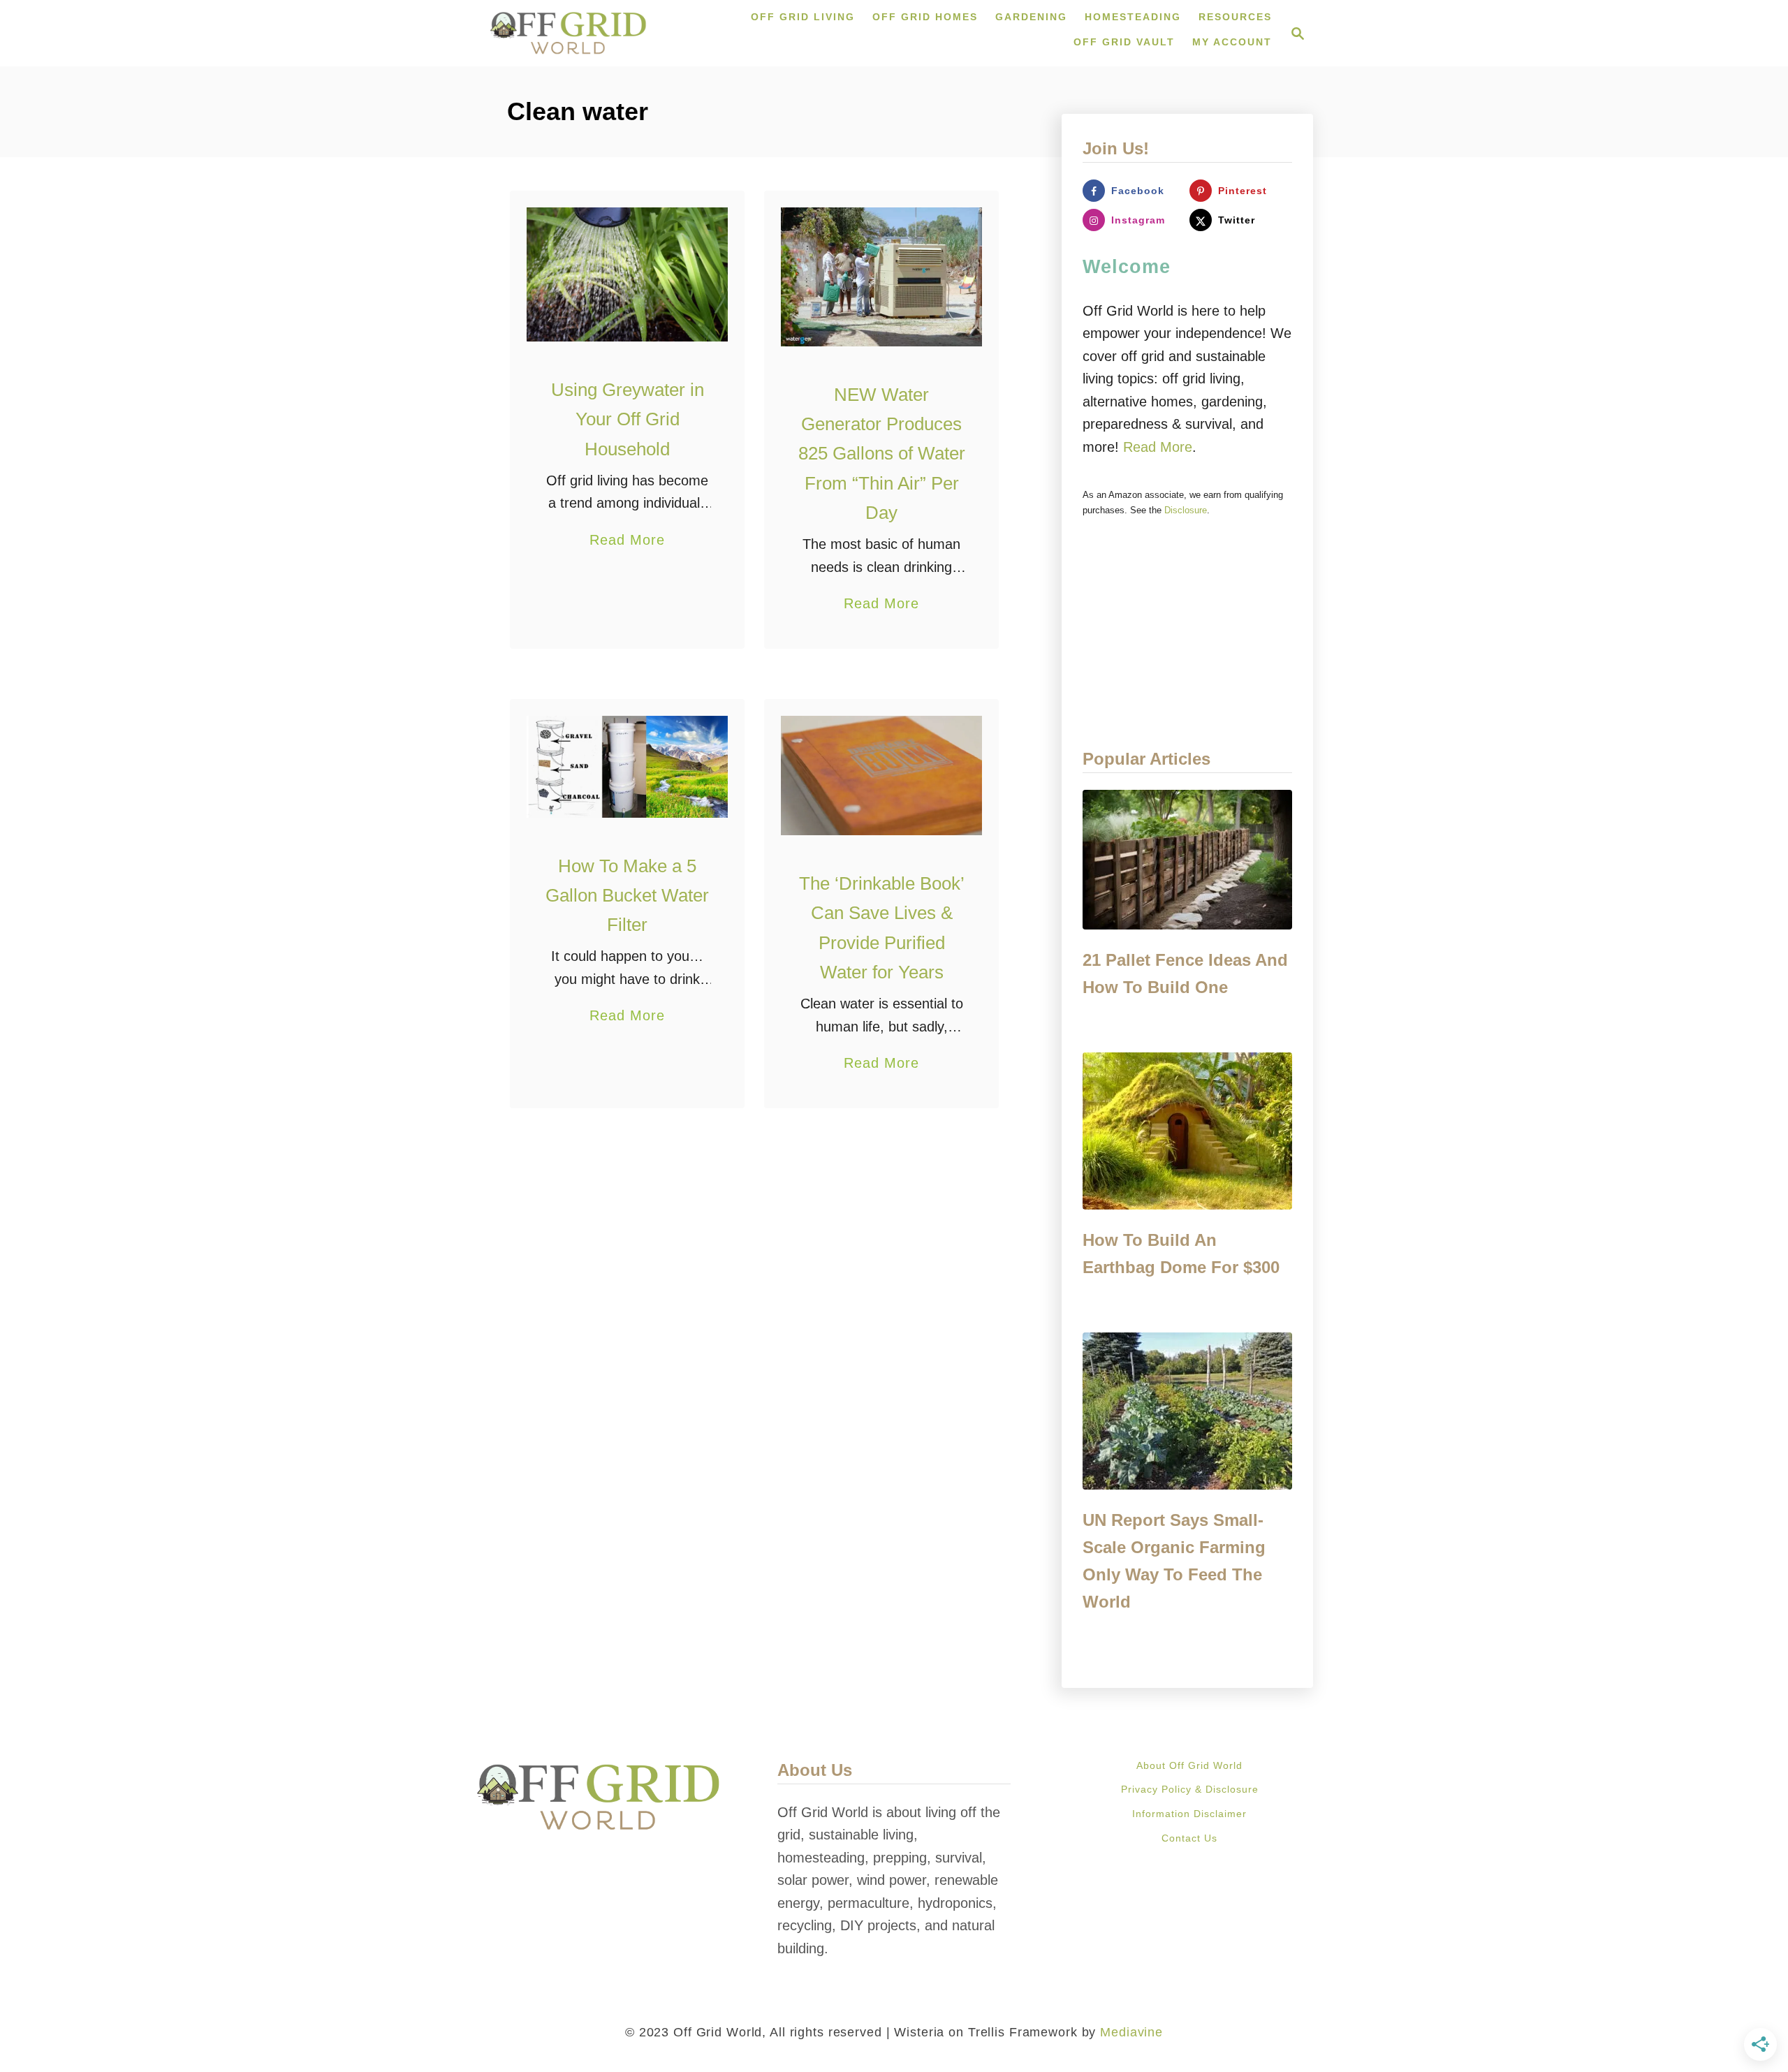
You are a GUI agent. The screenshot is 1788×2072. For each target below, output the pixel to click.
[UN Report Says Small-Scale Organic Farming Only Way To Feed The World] (1187, 1411)
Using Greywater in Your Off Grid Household (628, 419)
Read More (627, 542)
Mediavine (1131, 2032)
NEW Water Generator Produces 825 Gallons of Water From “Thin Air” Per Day (882, 454)
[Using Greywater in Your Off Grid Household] (628, 274)
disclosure (1186, 510)
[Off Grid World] (568, 33)
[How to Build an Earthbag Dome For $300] (1187, 1131)
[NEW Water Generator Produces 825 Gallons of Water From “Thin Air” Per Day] (882, 277)
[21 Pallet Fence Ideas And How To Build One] (1187, 860)
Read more (1158, 447)
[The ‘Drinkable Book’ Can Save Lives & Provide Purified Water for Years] (882, 776)
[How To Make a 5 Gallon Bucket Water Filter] (628, 767)
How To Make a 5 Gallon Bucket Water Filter (627, 896)
